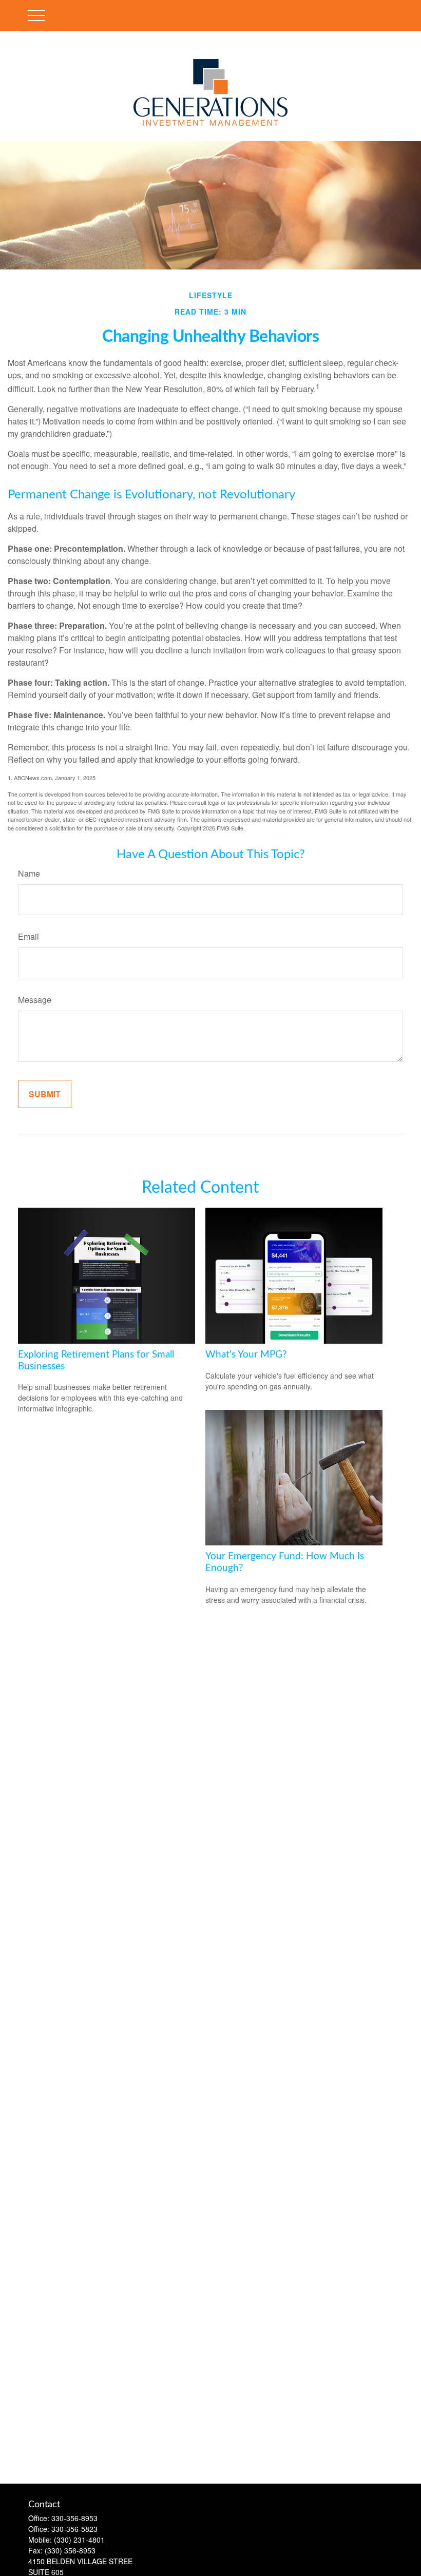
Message (35, 1000)
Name (29, 873)
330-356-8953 (74, 2518)
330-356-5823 (74, 2529)
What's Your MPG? (246, 1355)
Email (28, 936)
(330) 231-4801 (79, 2540)
